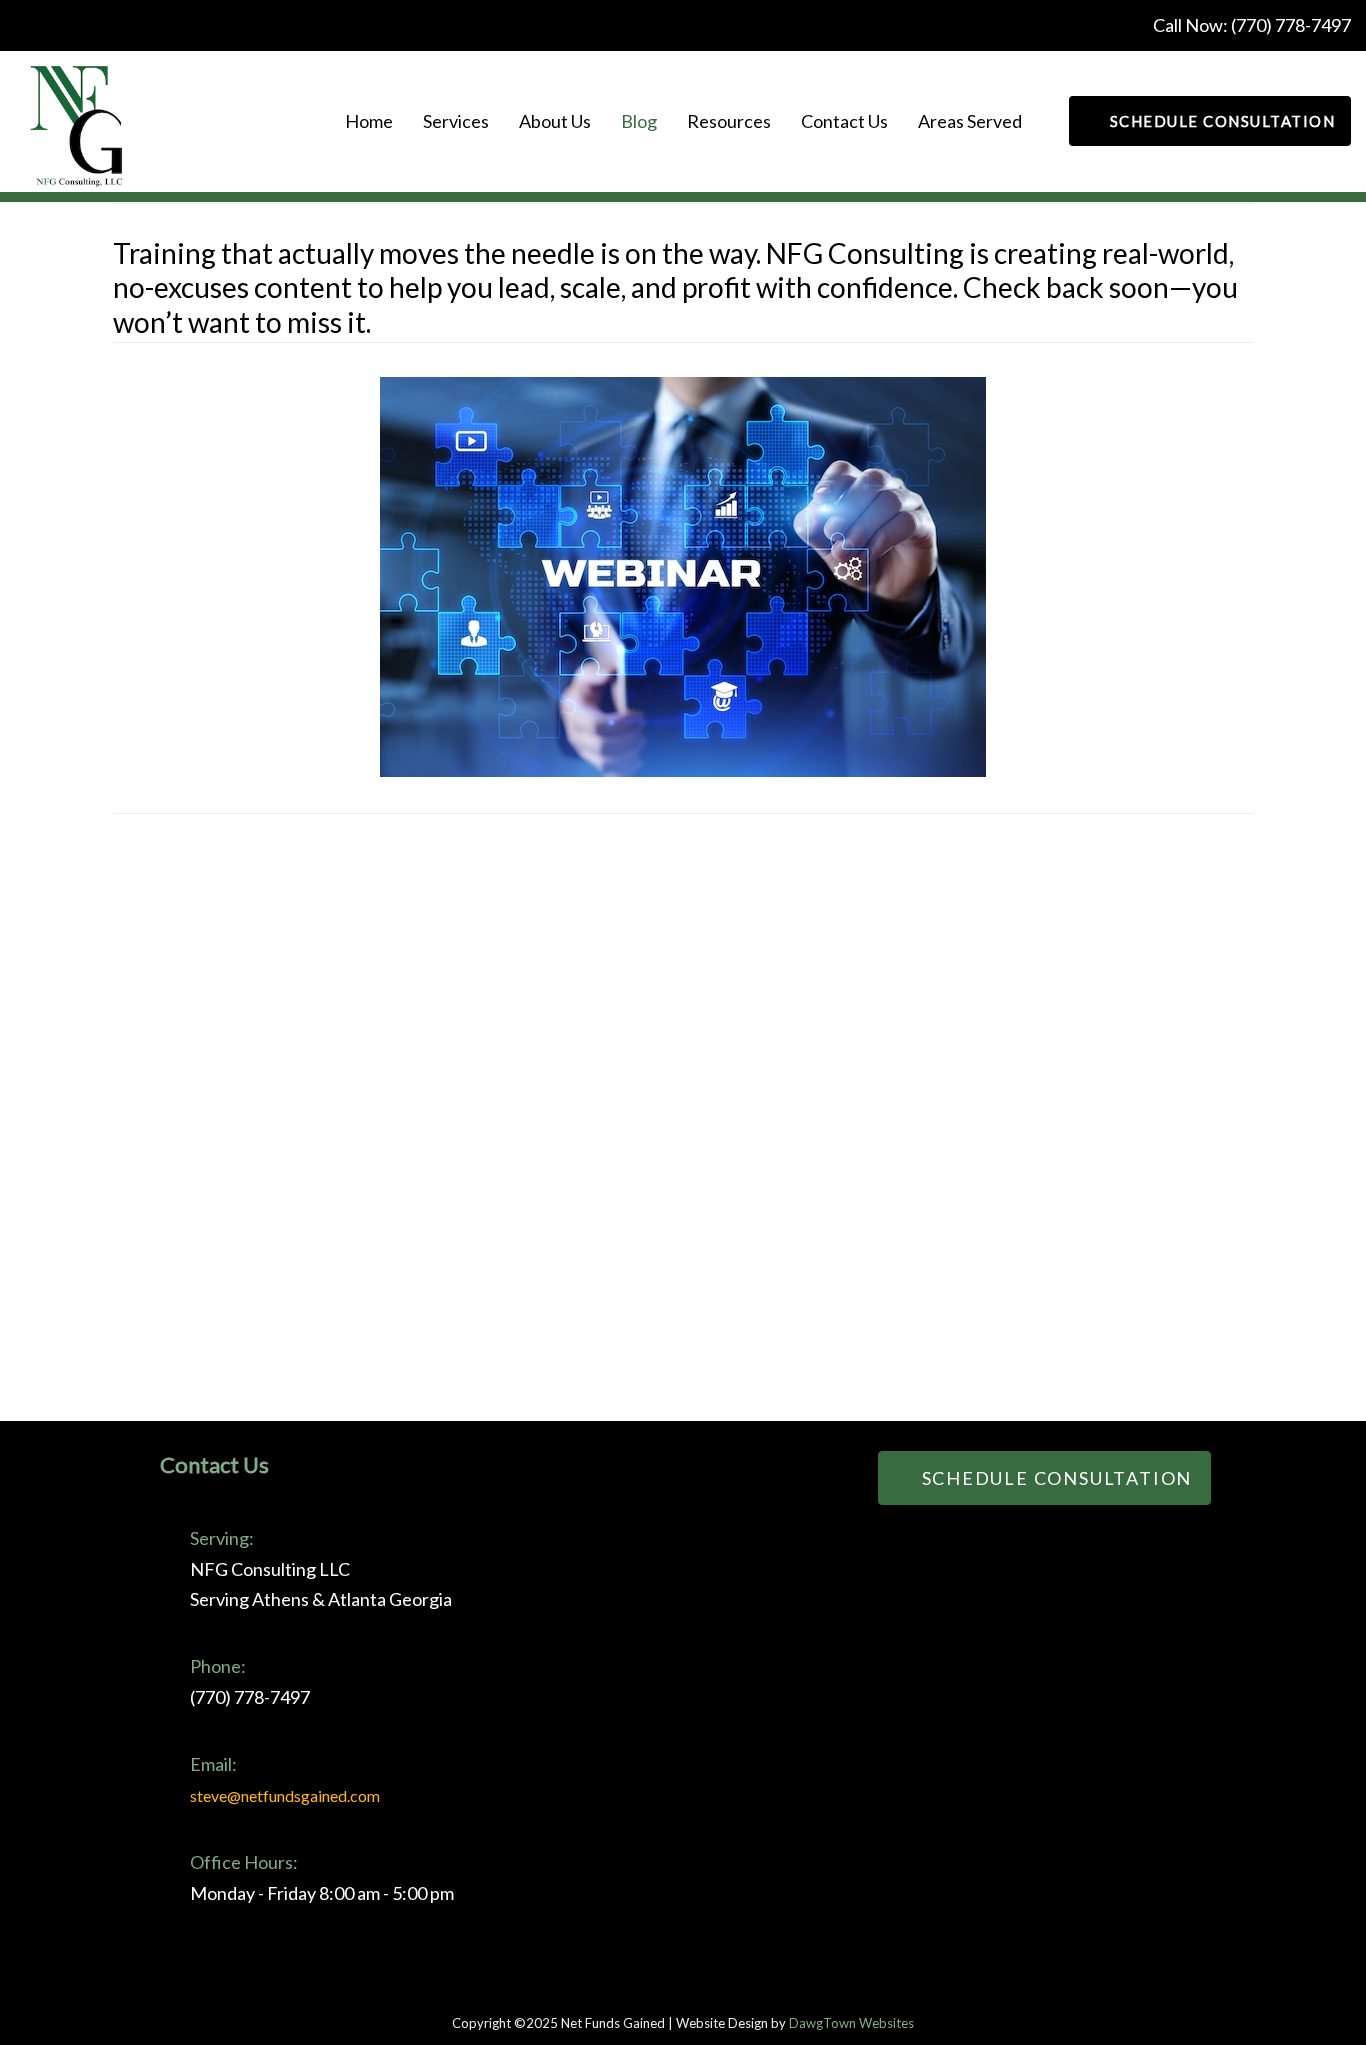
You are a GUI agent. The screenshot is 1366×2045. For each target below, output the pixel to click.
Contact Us (844, 121)
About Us (555, 121)
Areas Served (970, 121)
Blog (639, 121)
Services (456, 121)
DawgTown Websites (851, 2023)
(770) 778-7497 (1291, 25)
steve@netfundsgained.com (285, 1795)
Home (369, 121)
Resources (729, 121)
